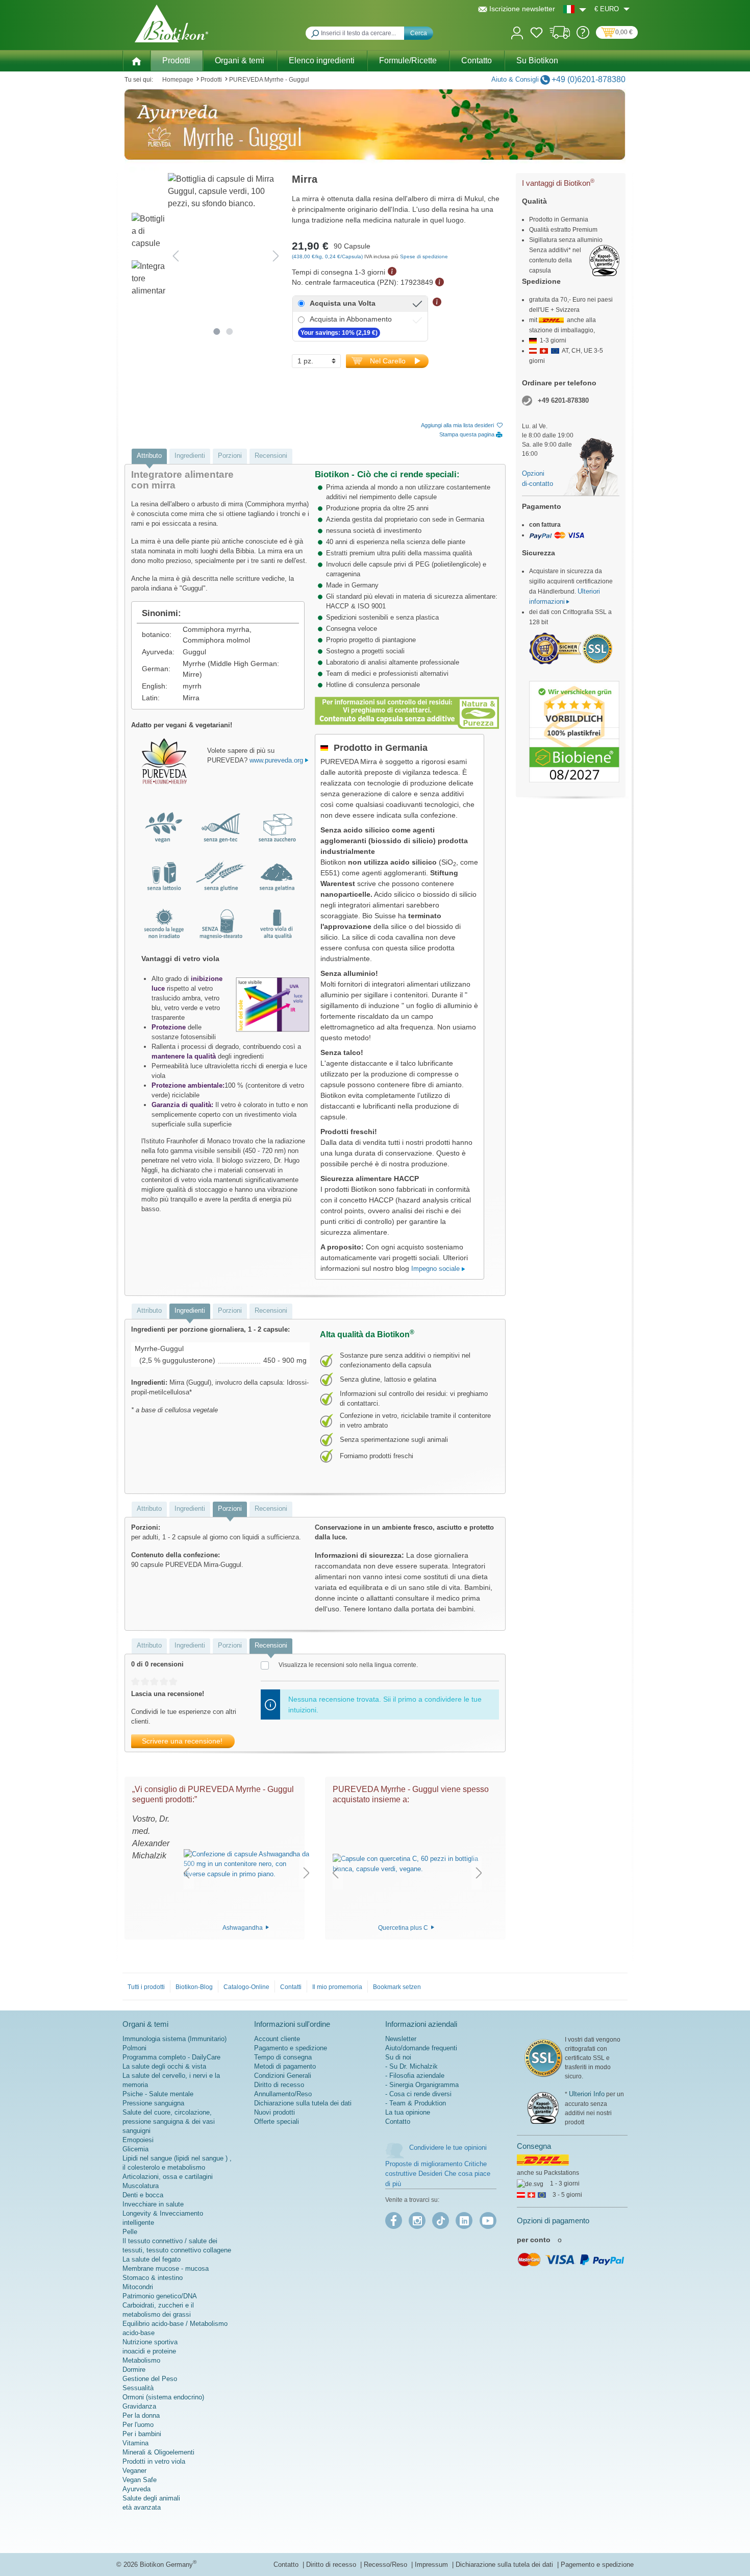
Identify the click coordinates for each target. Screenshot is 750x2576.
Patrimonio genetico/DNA (160, 2296)
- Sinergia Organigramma (422, 2085)
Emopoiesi (138, 2140)
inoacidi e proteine (149, 2351)
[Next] (276, 256)
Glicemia (135, 2149)
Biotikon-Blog (194, 1987)
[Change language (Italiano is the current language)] (575, 9)
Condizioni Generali (283, 2076)
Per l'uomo (138, 2425)
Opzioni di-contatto (537, 479)
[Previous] (176, 256)
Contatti (291, 1987)
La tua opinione (408, 2112)
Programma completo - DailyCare (171, 2057)
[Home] (136, 60)
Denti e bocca (143, 2195)
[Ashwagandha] (246, 1864)
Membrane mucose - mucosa (166, 2268)
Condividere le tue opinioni (448, 2148)
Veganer (134, 2471)
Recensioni (271, 456)
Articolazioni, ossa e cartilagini (168, 2177)
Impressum (432, 2565)
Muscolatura (141, 2186)
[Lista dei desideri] (536, 34)
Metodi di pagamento (285, 2066)
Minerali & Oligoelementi (158, 2452)
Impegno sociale (436, 1269)
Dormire (134, 2370)
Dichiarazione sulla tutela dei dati (303, 2103)
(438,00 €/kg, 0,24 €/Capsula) (328, 256)
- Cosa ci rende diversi (418, 2094)
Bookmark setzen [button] (397, 1987)
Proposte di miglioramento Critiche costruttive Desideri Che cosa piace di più (438, 2174)
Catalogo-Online (246, 1987)
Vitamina (135, 2443)
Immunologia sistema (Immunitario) (174, 2039)
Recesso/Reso (386, 2565)
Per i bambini (142, 2434)
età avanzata (142, 2507)
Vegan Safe (140, 2480)
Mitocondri (138, 2287)
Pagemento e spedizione (597, 2565)
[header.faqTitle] (583, 36)
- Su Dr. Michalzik (411, 2066)
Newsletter (401, 2039)
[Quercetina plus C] (407, 1864)
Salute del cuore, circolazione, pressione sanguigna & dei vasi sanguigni (169, 2121)
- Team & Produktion (416, 2103)
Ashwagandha (243, 1927)
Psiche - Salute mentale (158, 2094)
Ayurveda (136, 2489)
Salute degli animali (151, 2498)
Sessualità (138, 2388)
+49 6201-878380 (563, 400)
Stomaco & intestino (153, 2278)
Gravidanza (139, 2406)
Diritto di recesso (279, 2085)
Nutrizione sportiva (150, 2342)
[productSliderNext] (307, 1872)
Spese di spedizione (424, 256)
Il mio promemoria (337, 1987)
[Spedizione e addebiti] (560, 36)
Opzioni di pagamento (553, 2221)
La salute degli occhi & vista (164, 2066)
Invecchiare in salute (153, 2204)
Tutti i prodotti (146, 1987)
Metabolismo (141, 2360)
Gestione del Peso (150, 2379)
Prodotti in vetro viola (154, 2461)
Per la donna (141, 2415)
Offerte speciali (277, 2121)
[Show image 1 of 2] (217, 332)
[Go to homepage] (171, 23)
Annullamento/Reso (283, 2094)
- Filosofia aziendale (415, 2076)
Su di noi (398, 2057)
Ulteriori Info (587, 2094)
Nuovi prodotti (274, 2112)
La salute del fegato (152, 2259)
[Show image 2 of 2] (230, 332)
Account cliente (277, 2039)
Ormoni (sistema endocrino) (163, 2397)
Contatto (398, 2121)
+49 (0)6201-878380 (589, 79)
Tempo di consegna (283, 2057)
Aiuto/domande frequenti (421, 2048)
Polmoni (134, 2048)
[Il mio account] (517, 32)
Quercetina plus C (404, 1927)
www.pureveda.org (277, 760)
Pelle (130, 2232)
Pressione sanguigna (153, 2103)
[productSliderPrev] (186, 1872)
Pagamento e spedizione (291, 2048)
